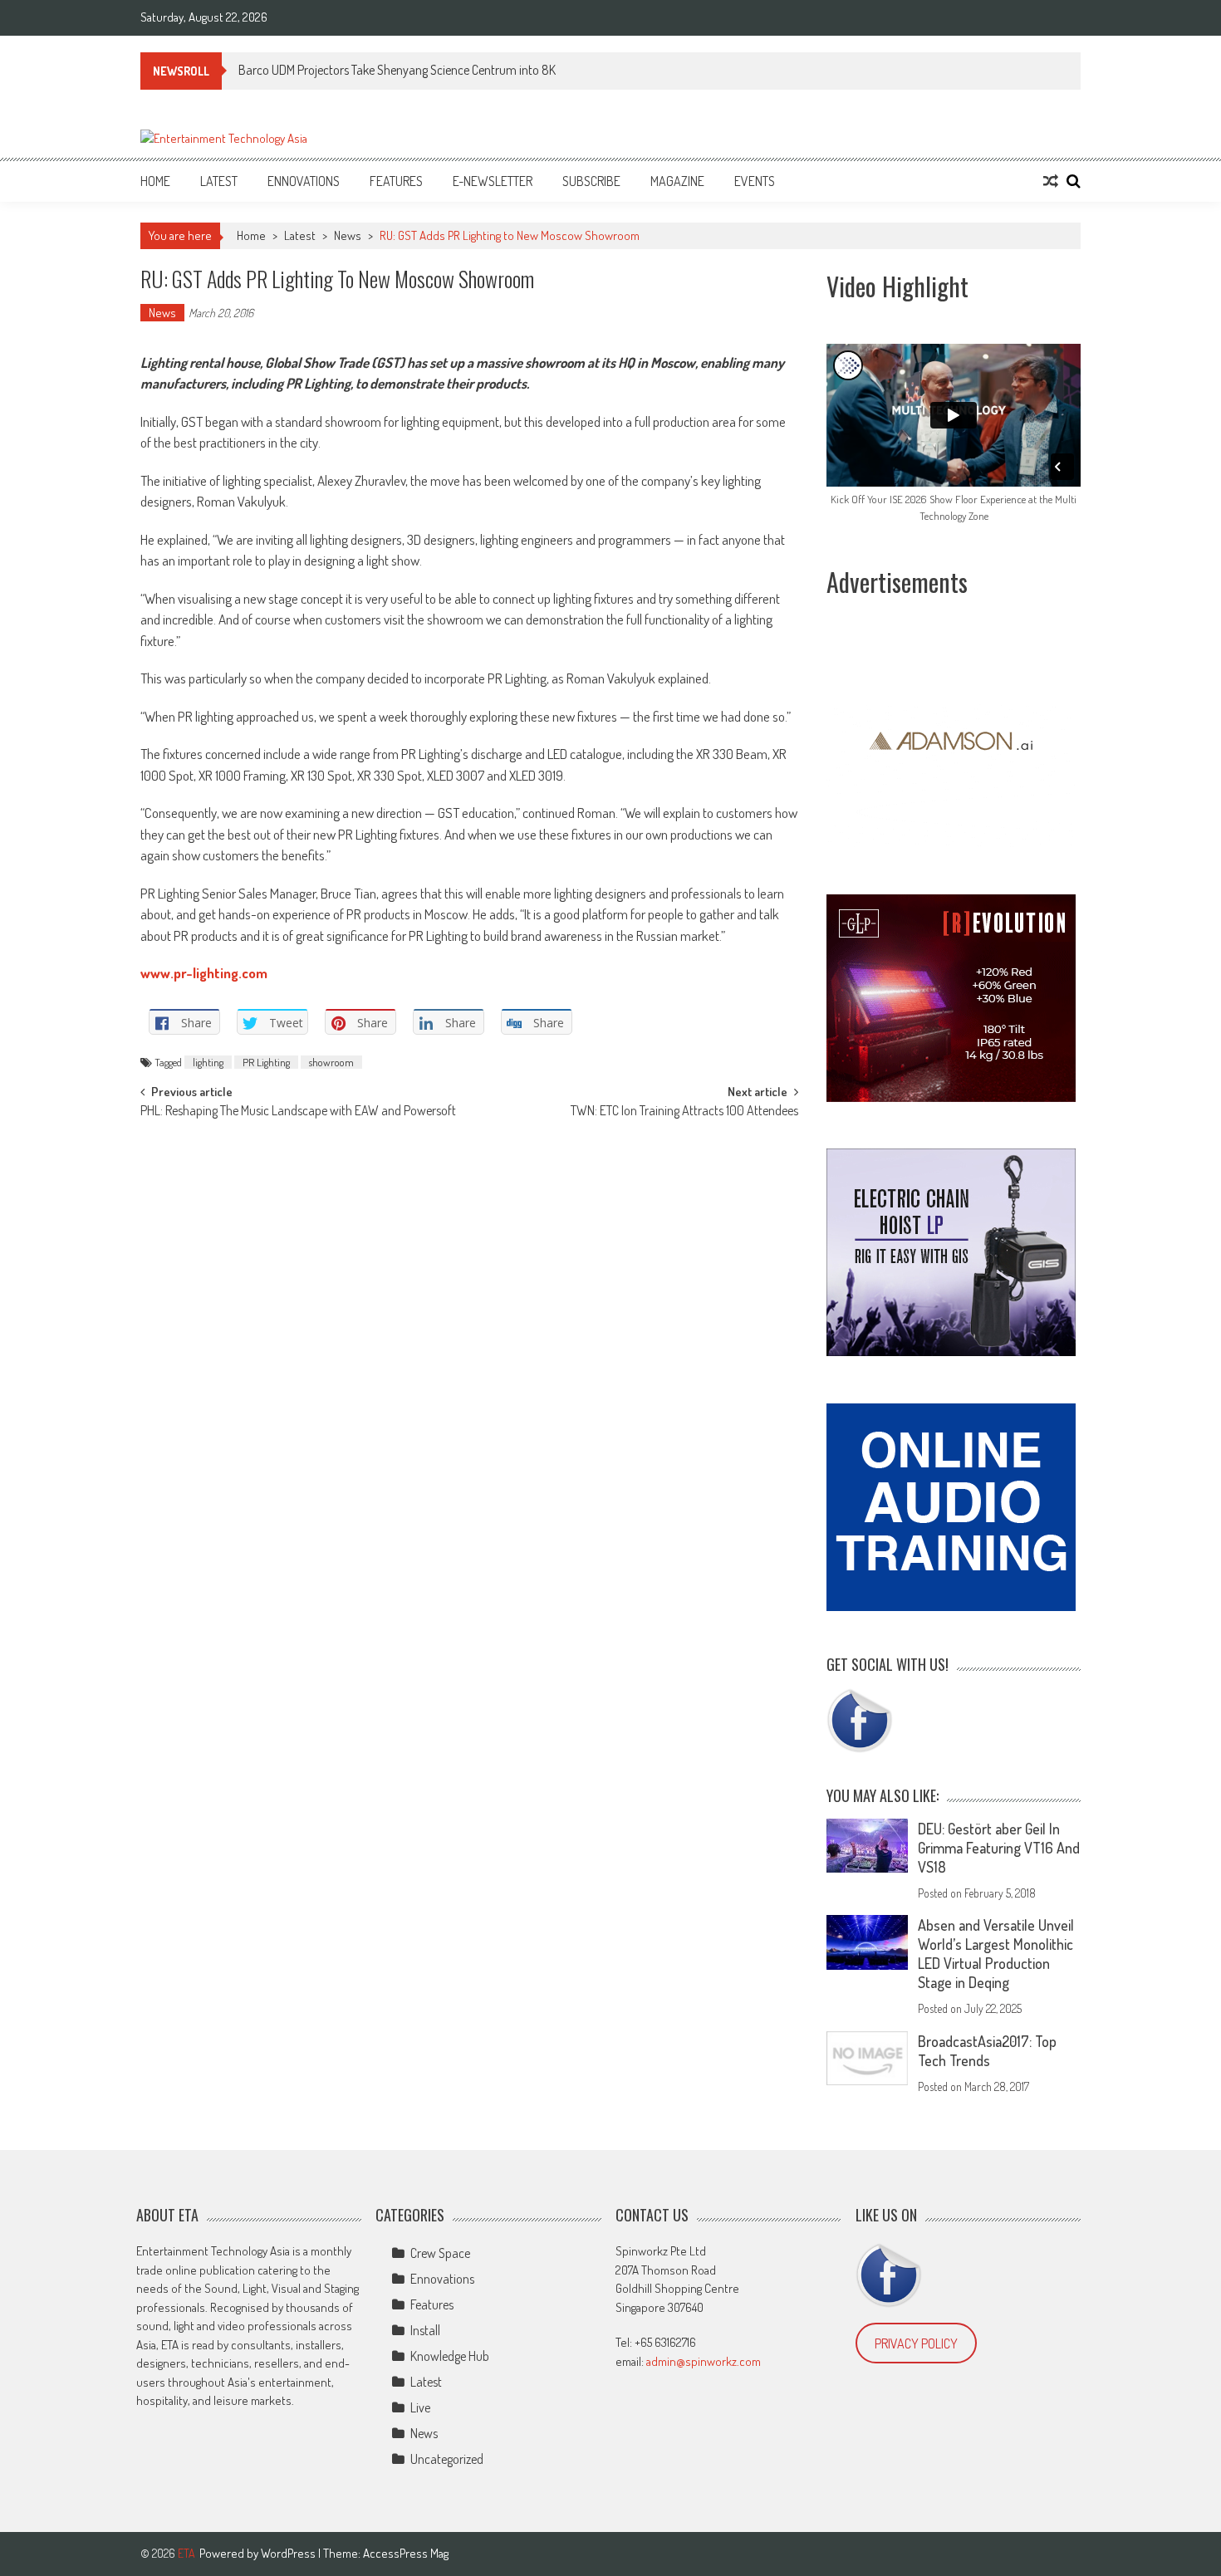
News (348, 235)
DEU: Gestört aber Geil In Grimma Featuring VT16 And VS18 (999, 1848)
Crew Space (440, 2253)
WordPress (289, 2553)
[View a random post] (1051, 181)
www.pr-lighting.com (204, 973)
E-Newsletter (493, 181)
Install (425, 2330)
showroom (331, 1062)
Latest (219, 181)
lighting (208, 1062)
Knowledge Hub (450, 2356)
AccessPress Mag (406, 2553)
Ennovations (304, 181)
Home (155, 181)
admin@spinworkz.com (704, 2361)
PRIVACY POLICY (916, 2343)
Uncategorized (447, 2459)
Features (396, 181)
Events (755, 181)
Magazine (677, 181)
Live (420, 2407)
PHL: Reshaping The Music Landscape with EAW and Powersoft (298, 1112)
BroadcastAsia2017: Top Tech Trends (987, 2051)
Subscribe (591, 181)
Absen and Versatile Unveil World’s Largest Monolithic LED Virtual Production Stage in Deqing (996, 1954)
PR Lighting (266, 1062)
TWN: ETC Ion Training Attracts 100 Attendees (684, 1112)
